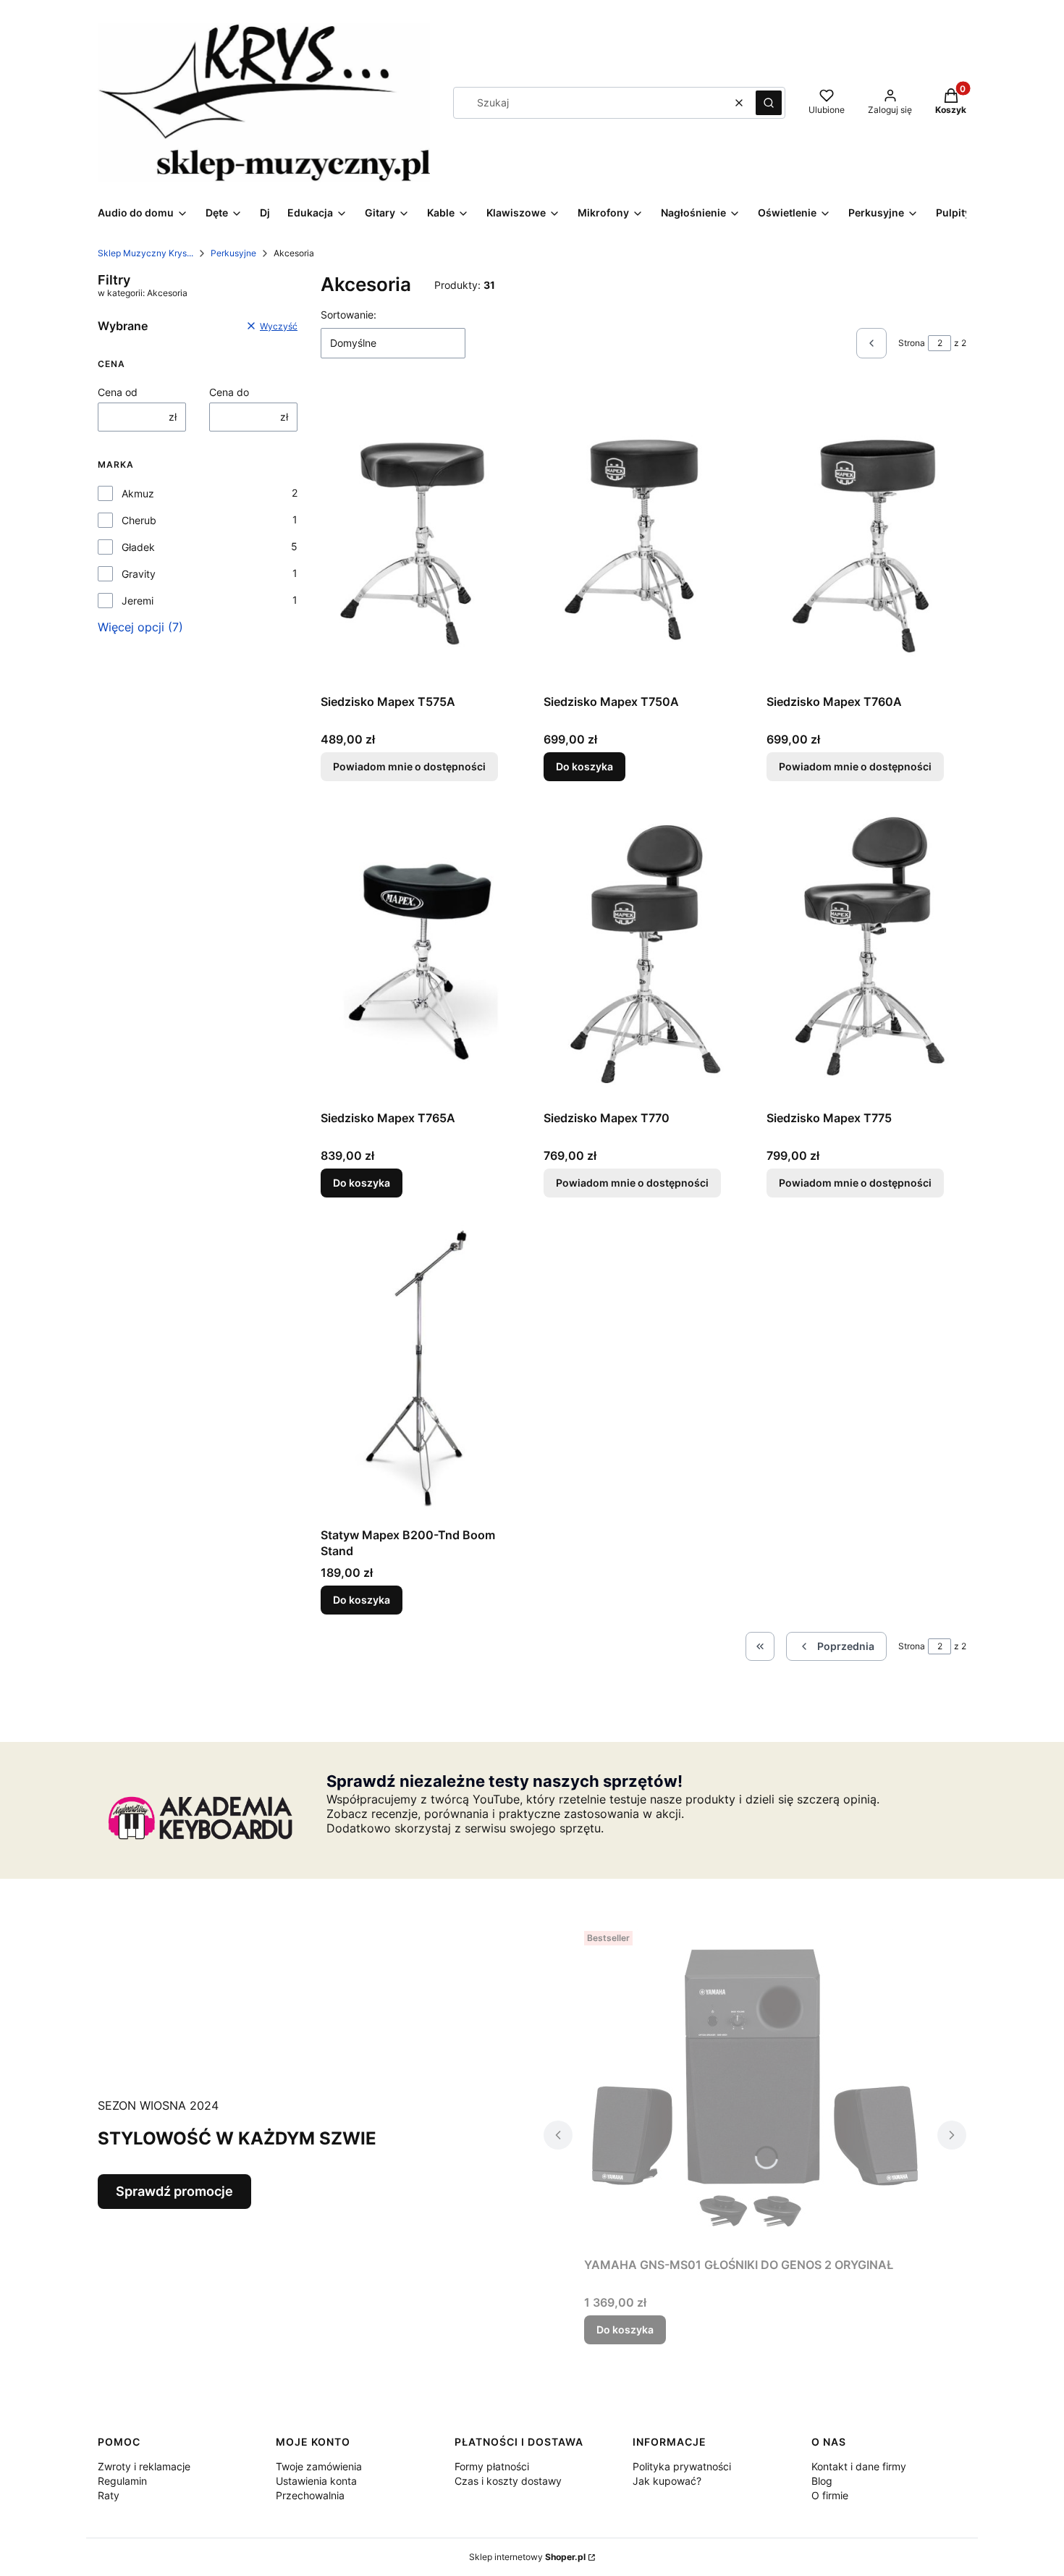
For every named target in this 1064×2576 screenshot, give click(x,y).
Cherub (139, 520)
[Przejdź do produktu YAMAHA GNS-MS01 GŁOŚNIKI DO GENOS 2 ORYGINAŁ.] (755, 2088)
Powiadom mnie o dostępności (409, 766)
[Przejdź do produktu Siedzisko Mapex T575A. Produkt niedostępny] (421, 537)
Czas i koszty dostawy (508, 2481)
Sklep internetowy (527, 2557)
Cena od (118, 392)
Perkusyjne (233, 253)
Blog (822, 2481)
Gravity (139, 574)
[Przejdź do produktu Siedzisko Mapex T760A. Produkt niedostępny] (866, 537)
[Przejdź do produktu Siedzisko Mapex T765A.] (421, 954)
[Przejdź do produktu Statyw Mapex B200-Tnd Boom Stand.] (421, 1371)
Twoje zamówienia (319, 2466)
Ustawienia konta (316, 2481)
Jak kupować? (667, 2481)
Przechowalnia (310, 2495)
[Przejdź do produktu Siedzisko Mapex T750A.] (643, 537)
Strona (912, 343)
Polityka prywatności (682, 2466)
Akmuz (138, 493)
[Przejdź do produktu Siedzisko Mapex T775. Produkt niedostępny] (866, 954)
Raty (109, 2495)
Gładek (138, 547)
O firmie (830, 2495)
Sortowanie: (349, 315)
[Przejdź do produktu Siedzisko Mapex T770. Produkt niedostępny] (643, 954)
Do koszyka (584, 766)
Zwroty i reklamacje (144, 2466)
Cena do (229, 392)
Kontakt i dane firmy (859, 2466)
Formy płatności (492, 2466)
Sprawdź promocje (174, 2191)
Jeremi (138, 601)
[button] (769, 103)
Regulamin (122, 2481)
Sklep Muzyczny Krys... (145, 253)
